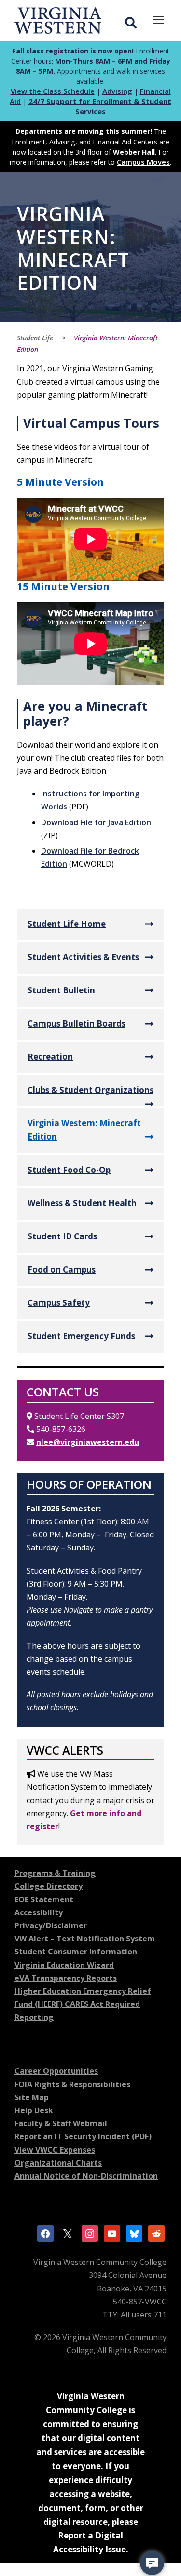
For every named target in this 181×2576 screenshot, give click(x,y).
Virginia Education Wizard (64, 1965)
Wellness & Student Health (82, 1203)
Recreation (50, 1057)
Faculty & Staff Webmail (61, 2123)
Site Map (32, 2097)
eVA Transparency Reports (66, 1978)
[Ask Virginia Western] (152, 2563)
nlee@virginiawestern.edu (88, 1442)
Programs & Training (55, 1873)
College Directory (49, 1886)
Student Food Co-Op (69, 1170)
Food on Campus (62, 1269)
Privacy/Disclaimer (51, 1925)
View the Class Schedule (53, 91)
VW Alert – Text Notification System (85, 1939)
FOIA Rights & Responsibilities (72, 2084)
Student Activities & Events (83, 957)
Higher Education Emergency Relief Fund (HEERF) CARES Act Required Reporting (83, 2004)
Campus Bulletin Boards (77, 1023)
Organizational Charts (58, 2163)
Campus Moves (143, 162)
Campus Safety (59, 1303)
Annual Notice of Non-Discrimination (86, 2176)
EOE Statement (44, 1899)
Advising (117, 91)
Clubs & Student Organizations (90, 1090)
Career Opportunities (56, 2071)
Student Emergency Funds (81, 1336)
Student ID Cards (62, 1236)
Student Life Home (67, 924)
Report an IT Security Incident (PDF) (83, 2136)
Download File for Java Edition (96, 822)
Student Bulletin (61, 990)
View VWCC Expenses (55, 2150)
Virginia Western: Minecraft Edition (84, 1130)
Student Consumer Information (76, 1952)
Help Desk (34, 2110)
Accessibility (39, 1912)
